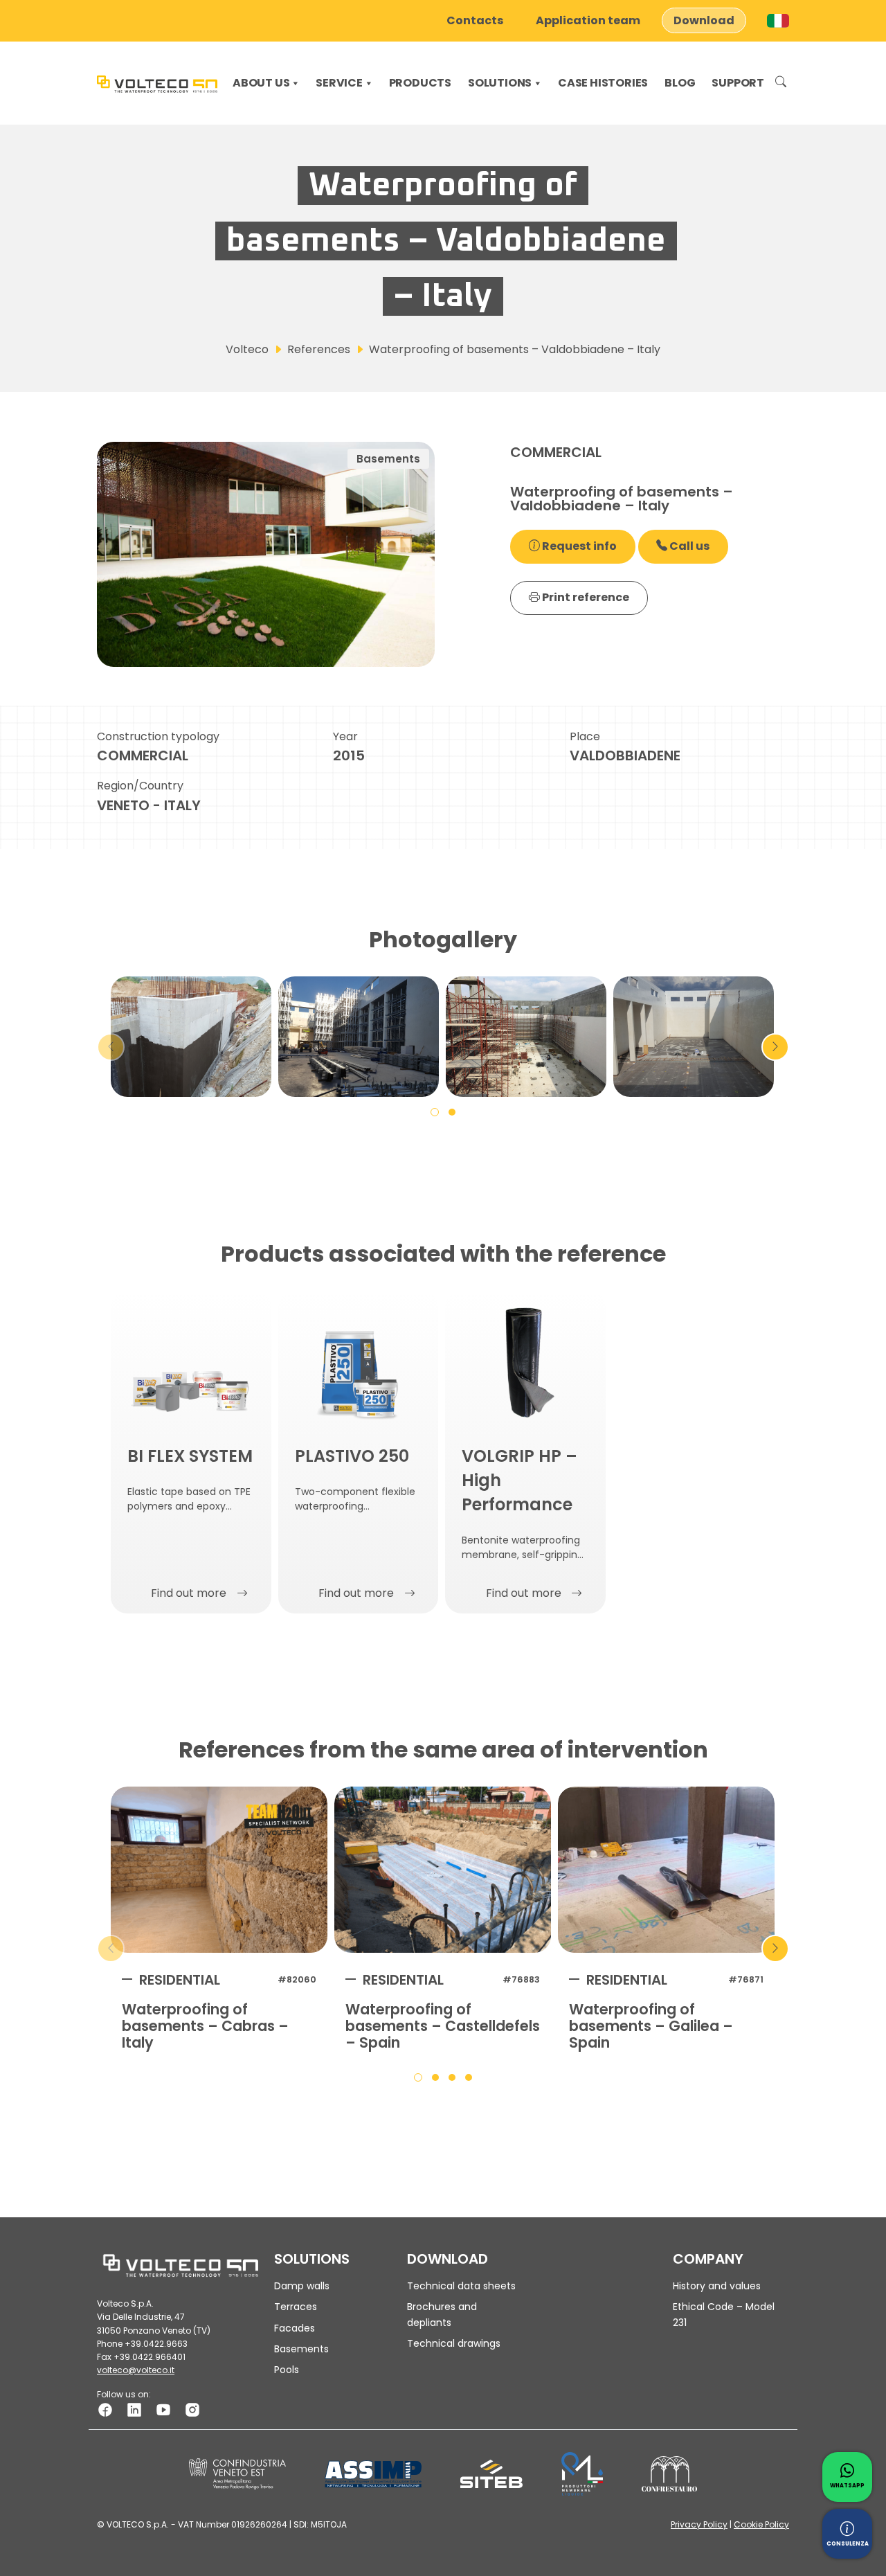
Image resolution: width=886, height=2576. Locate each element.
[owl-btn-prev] (111, 1047)
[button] (435, 1111)
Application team (588, 20)
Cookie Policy (761, 2524)
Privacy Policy (699, 2524)
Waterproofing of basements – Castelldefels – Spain (443, 2026)
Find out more (189, 1593)
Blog (680, 83)
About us (261, 83)
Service (339, 83)
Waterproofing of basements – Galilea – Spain (651, 2026)
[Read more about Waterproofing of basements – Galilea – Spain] (666, 1870)
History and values (717, 2286)
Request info (578, 546)
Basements (301, 2349)
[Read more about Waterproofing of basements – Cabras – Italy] (219, 1870)
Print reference (585, 597)
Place (585, 736)
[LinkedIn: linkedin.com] (134, 2409)
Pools (287, 2370)
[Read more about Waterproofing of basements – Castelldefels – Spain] (443, 1870)
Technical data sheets (461, 2286)
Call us (688, 546)
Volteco (247, 349)
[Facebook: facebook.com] (105, 2409)
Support (738, 83)
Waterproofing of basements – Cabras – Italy (205, 2026)
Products (420, 83)
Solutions (500, 83)
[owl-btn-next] (775, 1047)
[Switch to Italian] (778, 21)
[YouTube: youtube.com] (163, 2409)
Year (345, 736)
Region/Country (140, 786)
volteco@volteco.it (136, 2370)
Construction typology (158, 736)
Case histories (603, 83)
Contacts (475, 20)
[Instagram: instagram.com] (192, 2409)
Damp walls (302, 2286)
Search (781, 83)
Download (704, 20)
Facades (295, 2328)
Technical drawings (454, 2343)
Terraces (296, 2307)
